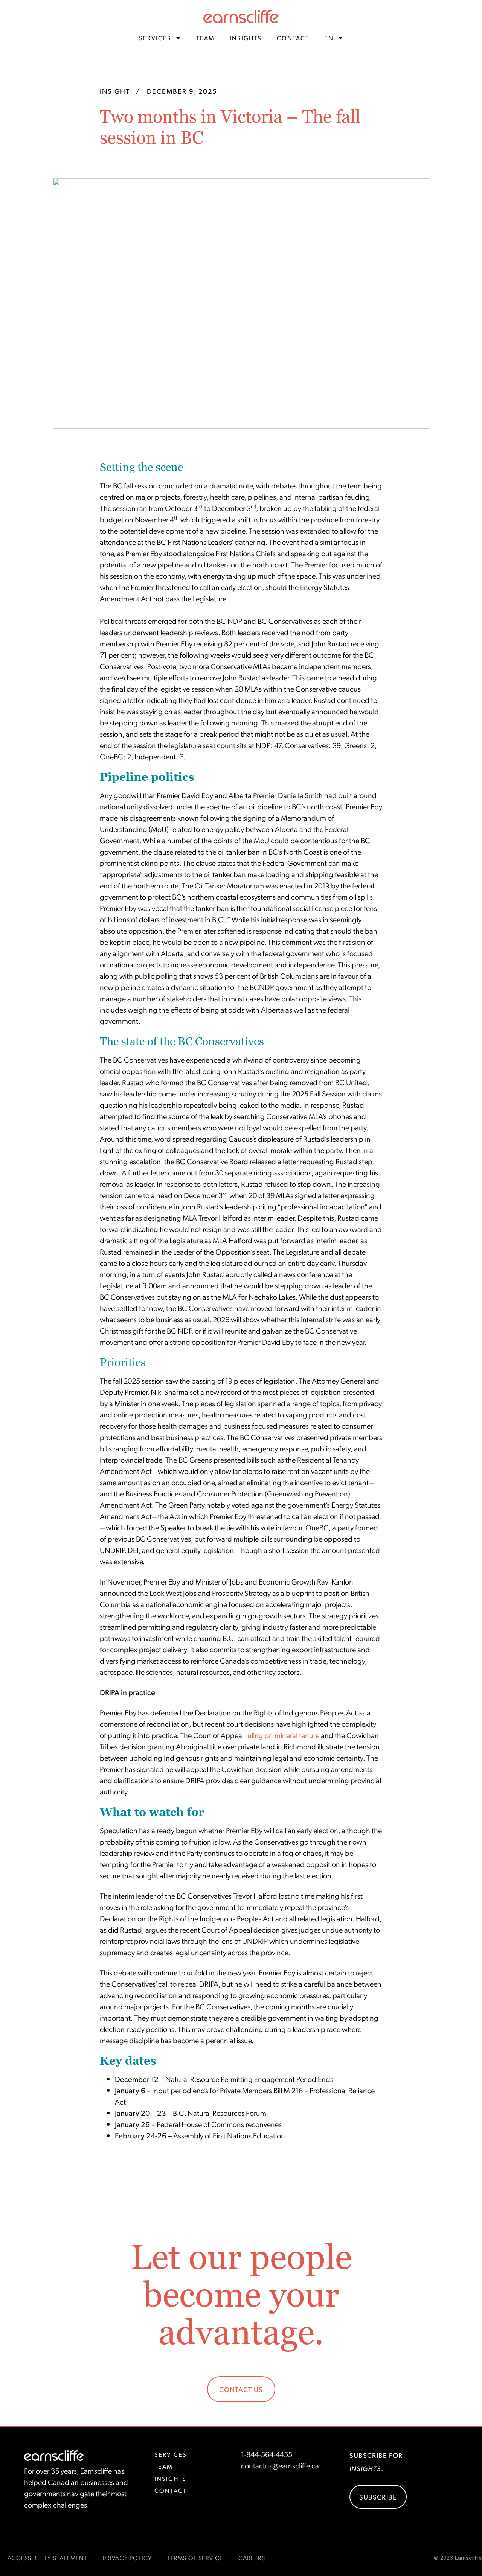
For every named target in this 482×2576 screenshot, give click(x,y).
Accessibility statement (48, 2558)
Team (205, 38)
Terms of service (195, 2558)
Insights (246, 38)
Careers (252, 2558)
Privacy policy (127, 2558)
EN (329, 38)
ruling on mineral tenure (282, 1735)
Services (155, 38)
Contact (293, 38)
